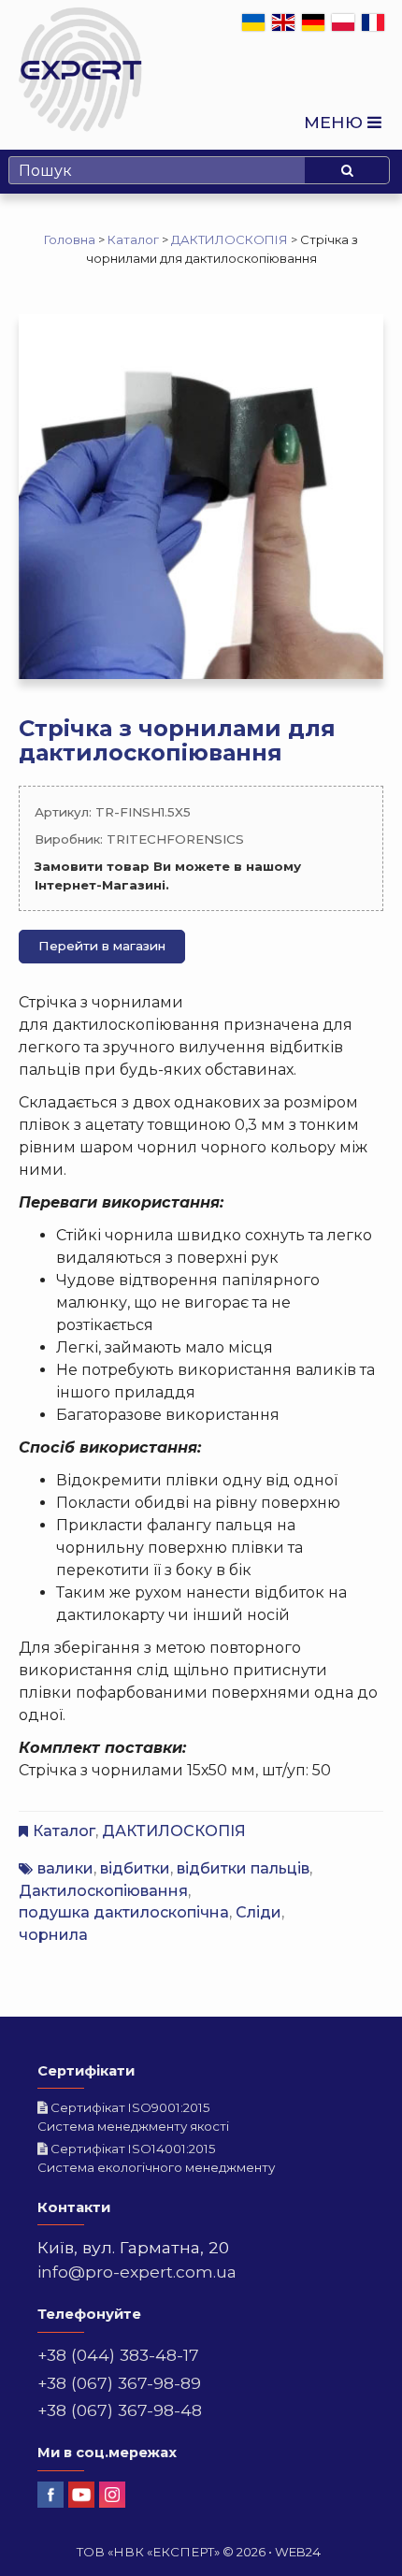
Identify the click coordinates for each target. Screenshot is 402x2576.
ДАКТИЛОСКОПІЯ (174, 1831)
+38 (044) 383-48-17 (118, 2355)
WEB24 (298, 2552)
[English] (284, 22)
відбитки (135, 1868)
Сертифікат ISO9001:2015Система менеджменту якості (133, 2117)
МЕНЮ (336, 122)
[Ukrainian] (254, 22)
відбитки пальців (243, 1868)
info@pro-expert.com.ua (137, 2272)
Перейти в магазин (102, 946)
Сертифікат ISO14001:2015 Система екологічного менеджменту (156, 2158)
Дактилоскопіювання (103, 1891)
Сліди (258, 1912)
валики (65, 1868)
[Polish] (344, 22)
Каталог (64, 1831)
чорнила (53, 1935)
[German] (314, 22)
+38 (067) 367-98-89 (119, 2383)
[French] (374, 22)
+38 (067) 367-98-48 (120, 2410)
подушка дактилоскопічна (124, 1912)
